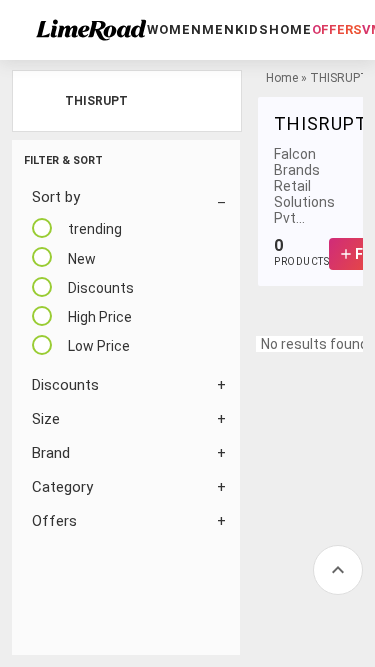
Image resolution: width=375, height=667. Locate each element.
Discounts (65, 385)
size (46, 419)
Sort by (56, 197)
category (62, 487)
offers (337, 29)
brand (51, 453)
